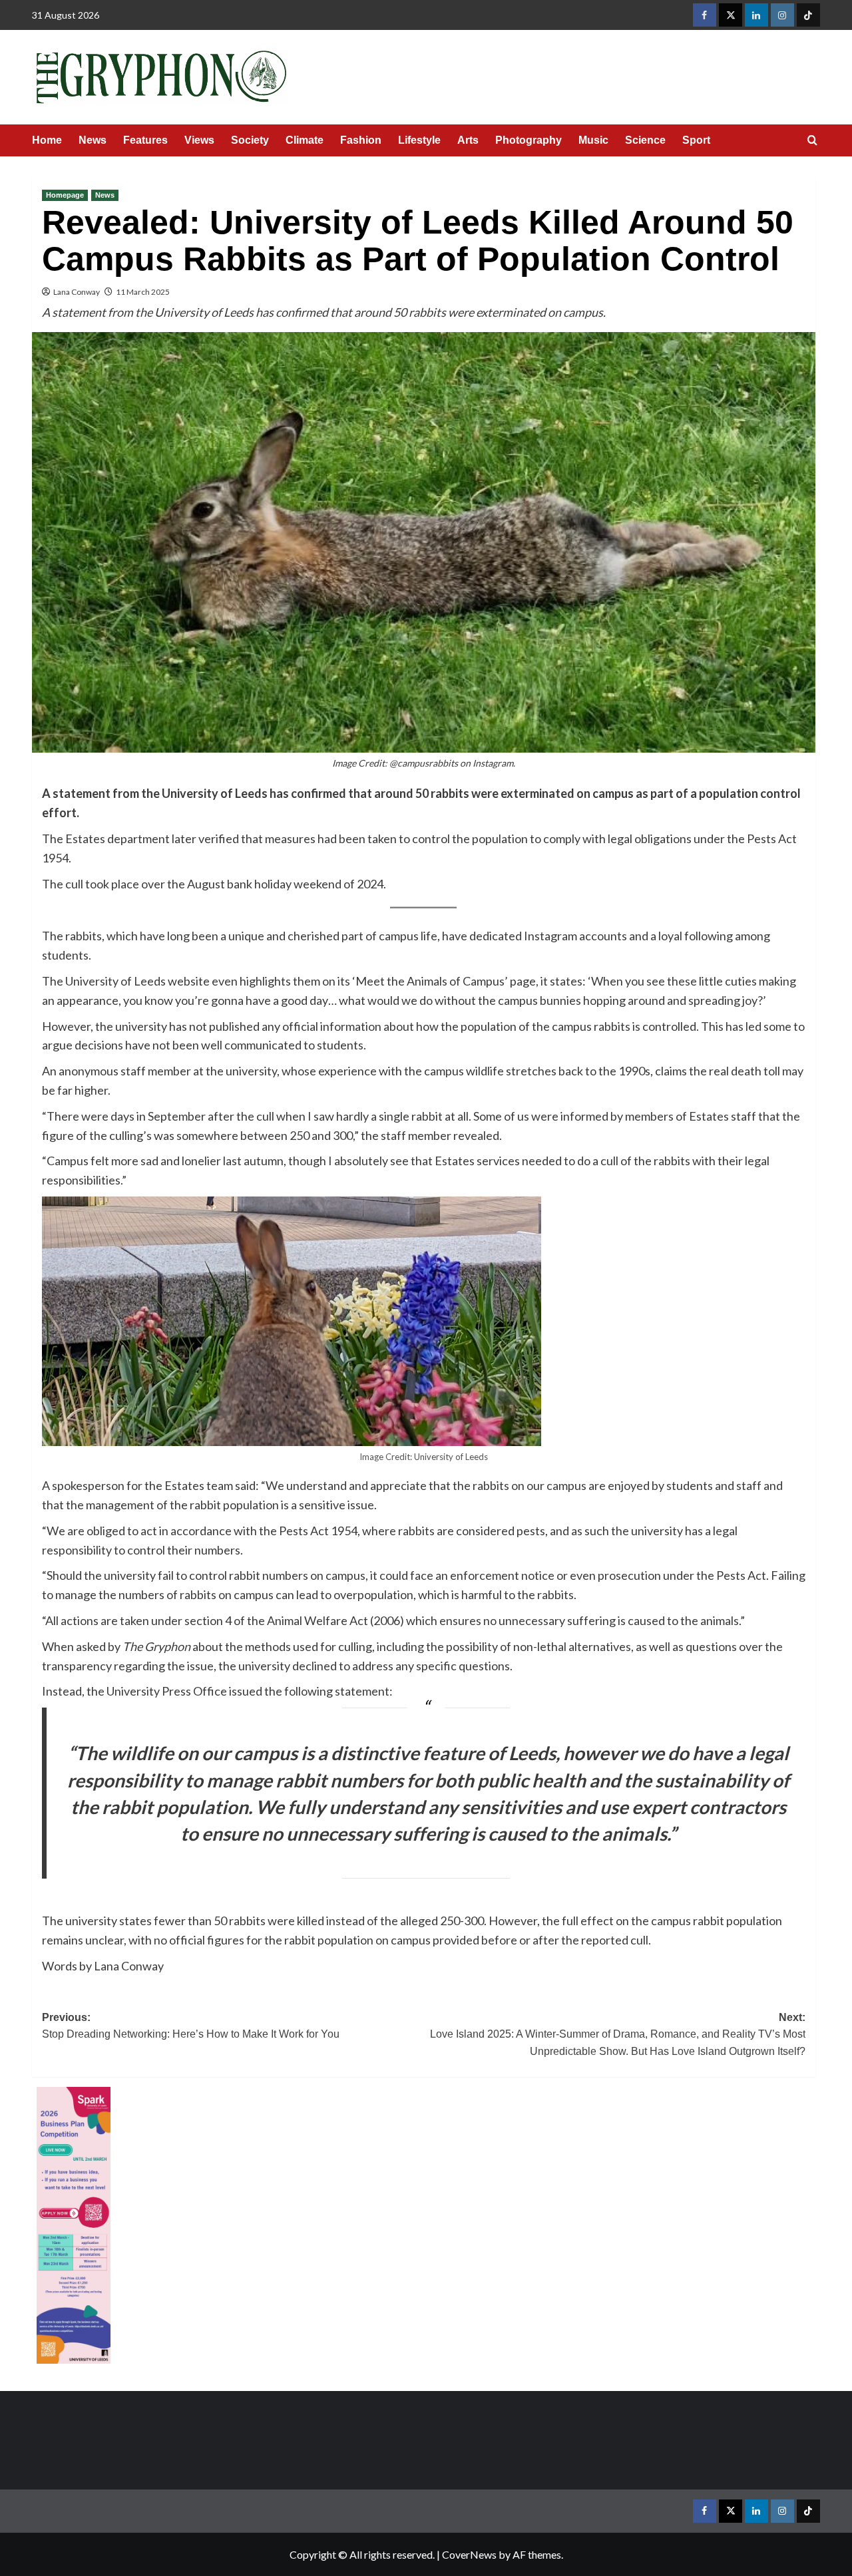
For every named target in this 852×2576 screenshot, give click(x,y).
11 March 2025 (143, 292)
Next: (618, 2034)
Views (199, 140)
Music (593, 140)
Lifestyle (419, 140)
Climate (305, 140)
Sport (696, 140)
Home (47, 140)
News (93, 140)
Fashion (361, 140)
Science (645, 140)
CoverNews (469, 2554)
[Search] (812, 141)
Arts (468, 140)
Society (250, 140)
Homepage (65, 195)
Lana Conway (77, 292)
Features (145, 140)
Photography (529, 140)
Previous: (191, 2026)
